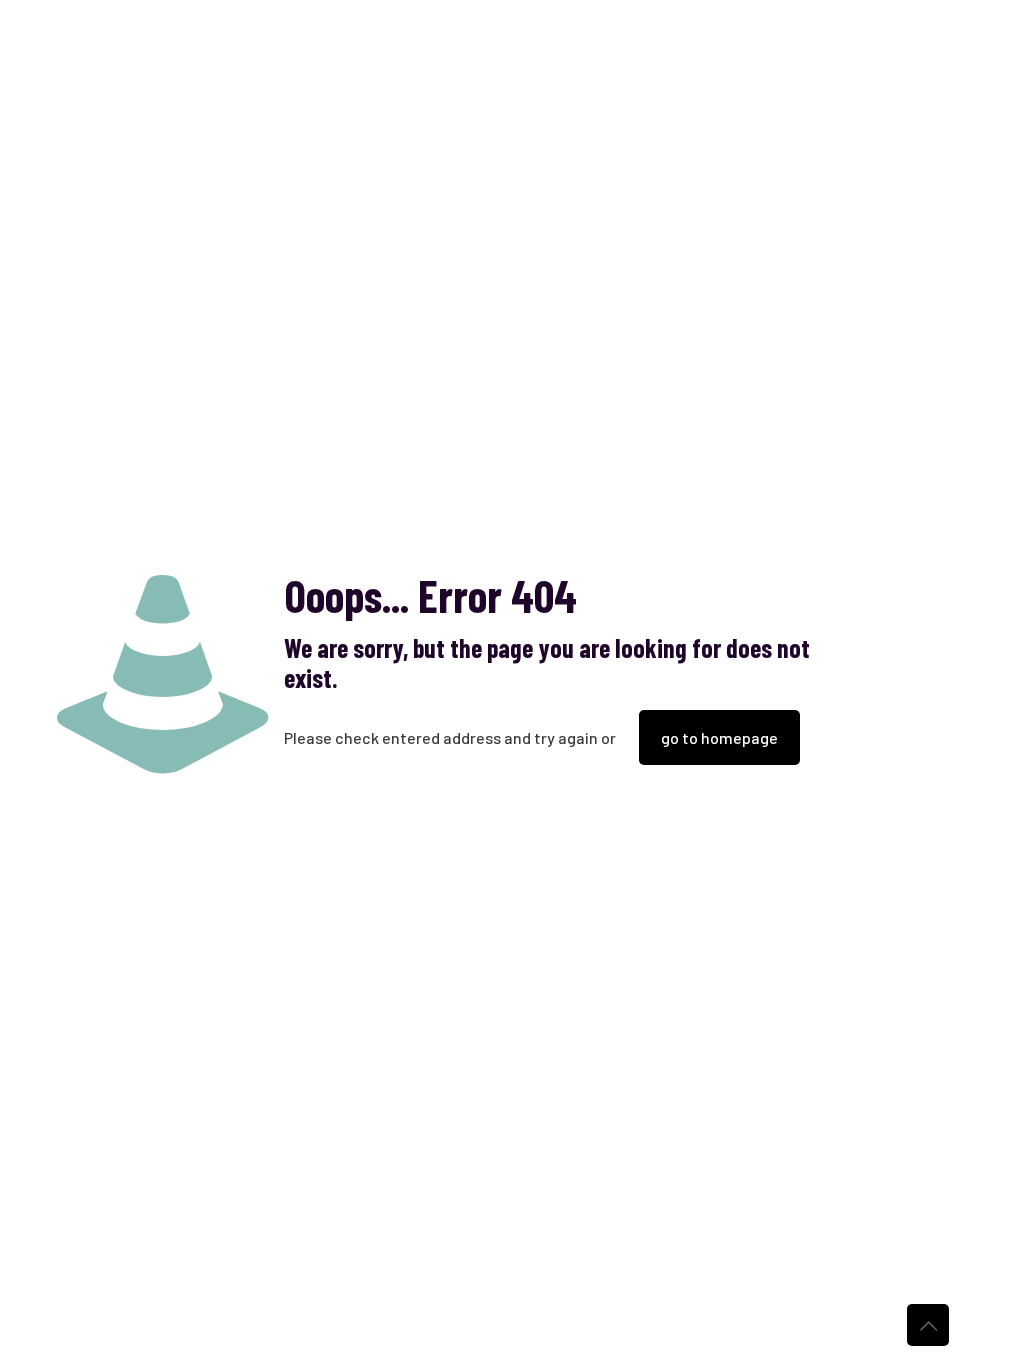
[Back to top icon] (928, 1325)
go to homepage (719, 737)
